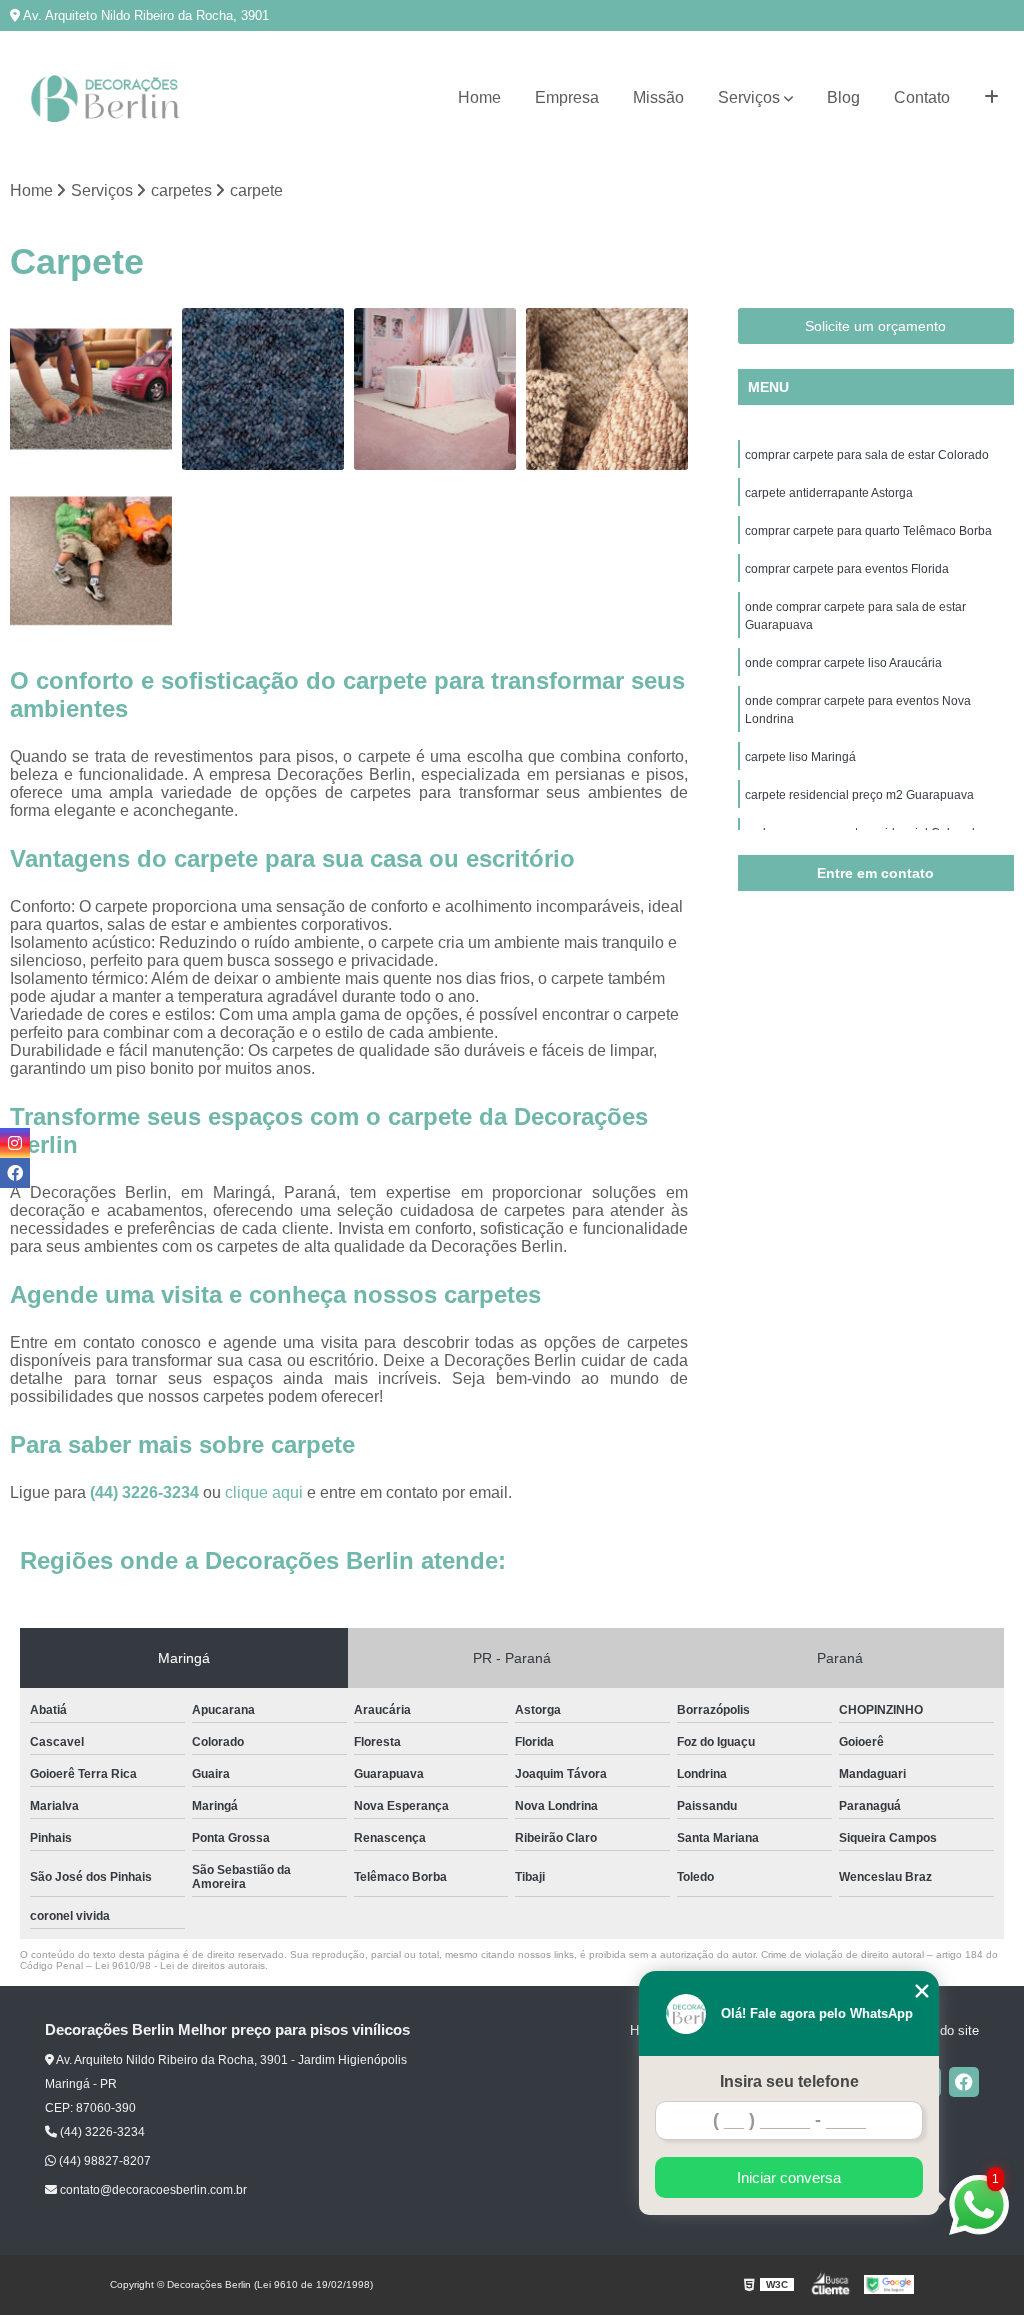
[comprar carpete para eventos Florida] (607, 389)
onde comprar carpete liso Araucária (843, 663)
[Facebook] (964, 2082)
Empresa (567, 97)
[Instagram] (15, 1143)
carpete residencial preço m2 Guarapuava (859, 795)
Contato (922, 97)
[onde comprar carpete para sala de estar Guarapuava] (91, 561)
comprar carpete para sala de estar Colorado (867, 455)
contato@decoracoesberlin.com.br (152, 2190)
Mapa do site (941, 2030)
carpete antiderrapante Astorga (829, 493)
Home (479, 97)
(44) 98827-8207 (103, 2161)
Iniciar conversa (789, 2177)
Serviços (749, 97)
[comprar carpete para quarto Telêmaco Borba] (435, 389)
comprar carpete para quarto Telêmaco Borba (868, 531)
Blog (843, 97)
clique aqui (264, 1492)
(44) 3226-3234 (146, 1492)
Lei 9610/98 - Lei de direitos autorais (180, 1965)
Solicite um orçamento (875, 326)
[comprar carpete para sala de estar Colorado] (91, 389)
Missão (658, 97)
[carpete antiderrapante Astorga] (263, 389)
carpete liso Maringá (802, 757)
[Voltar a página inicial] (110, 98)
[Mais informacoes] (991, 98)
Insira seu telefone (789, 2081)
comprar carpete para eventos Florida (847, 569)
